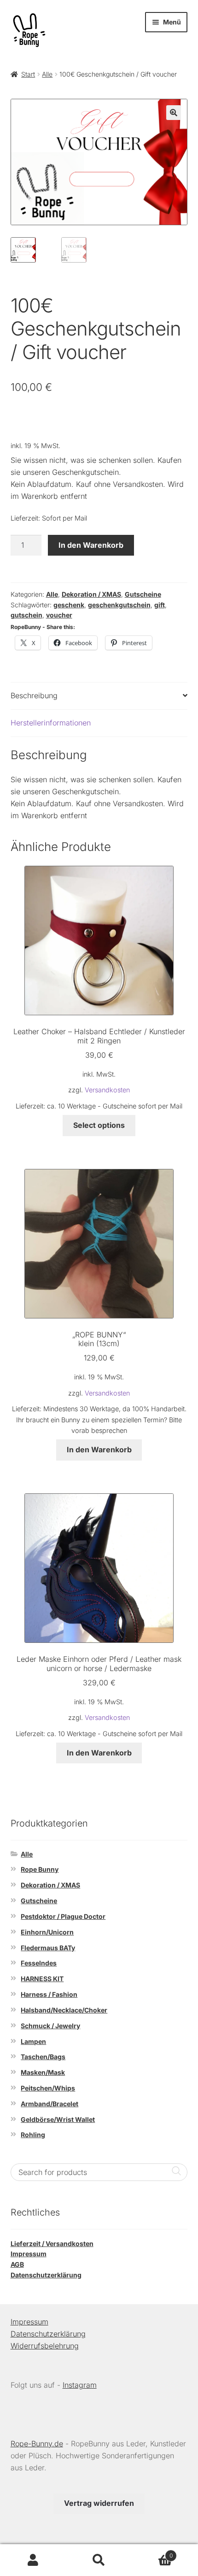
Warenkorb (152, 2552)
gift (160, 605)
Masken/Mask (43, 2072)
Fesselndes (39, 1963)
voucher (59, 615)
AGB (17, 2264)
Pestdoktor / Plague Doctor (63, 1916)
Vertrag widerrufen (99, 2503)
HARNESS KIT (42, 1979)
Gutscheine (143, 594)
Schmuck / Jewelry (50, 2026)
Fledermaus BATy (48, 1948)
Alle (47, 74)
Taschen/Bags (43, 2057)
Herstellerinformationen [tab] (51, 723)
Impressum (29, 2254)
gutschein (26, 615)
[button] (174, 113)
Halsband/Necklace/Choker (64, 2010)
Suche (99, 2560)
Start (28, 74)
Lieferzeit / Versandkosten (52, 2244)
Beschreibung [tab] (34, 695)
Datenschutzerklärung (46, 2275)
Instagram (80, 2385)
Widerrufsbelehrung (45, 2346)
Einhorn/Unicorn (47, 1932)
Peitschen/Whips (48, 2088)
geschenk (69, 605)
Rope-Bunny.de (37, 2444)
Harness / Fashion (49, 1994)
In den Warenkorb (91, 545)
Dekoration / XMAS (91, 594)
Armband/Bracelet (49, 2104)
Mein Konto (33, 2560)
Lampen (33, 2041)
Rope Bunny (40, 1869)
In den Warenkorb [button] (99, 1450)
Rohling (33, 2135)
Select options (99, 1125)
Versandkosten (107, 1090)
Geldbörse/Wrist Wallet (58, 2119)
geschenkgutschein (119, 605)
